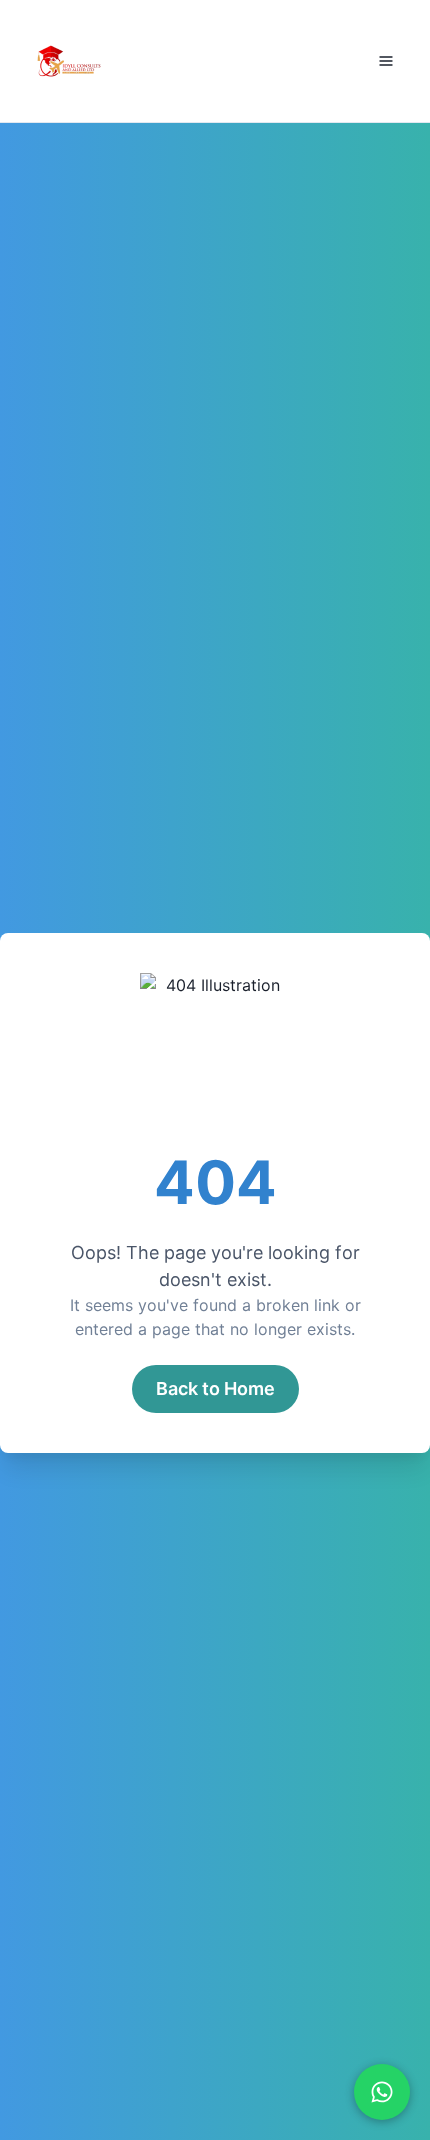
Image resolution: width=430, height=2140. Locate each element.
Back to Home (215, 1388)
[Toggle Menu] (386, 61)
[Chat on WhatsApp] (382, 2092)
